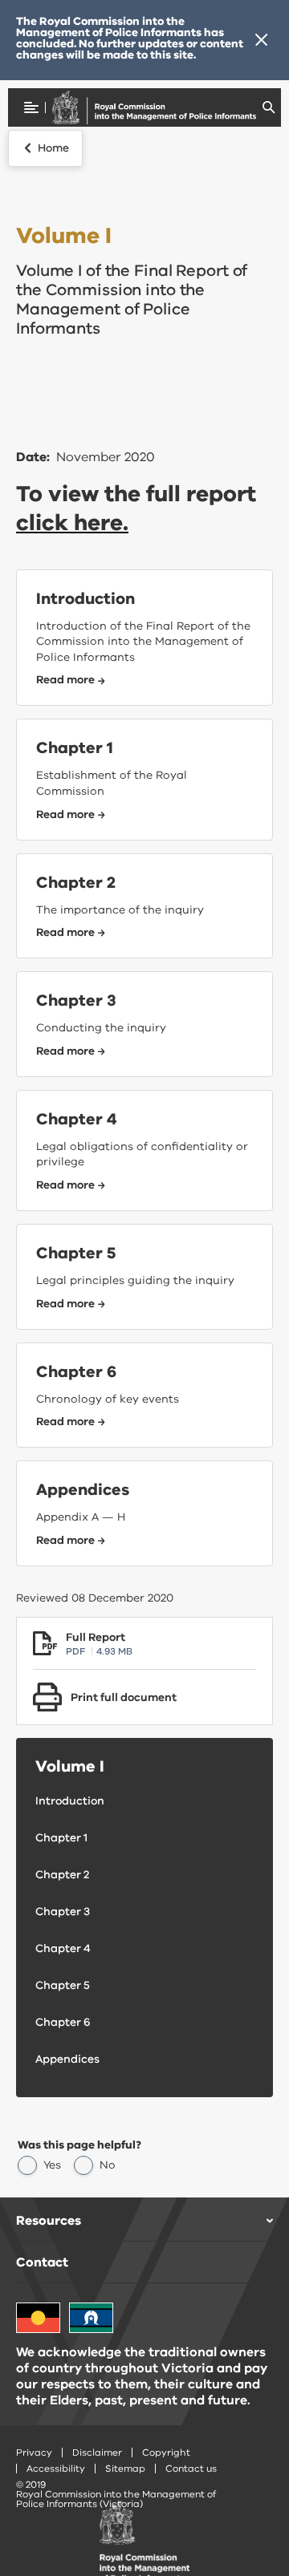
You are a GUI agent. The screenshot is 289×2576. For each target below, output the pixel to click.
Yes (52, 2165)
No (108, 2165)
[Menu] (31, 107)
